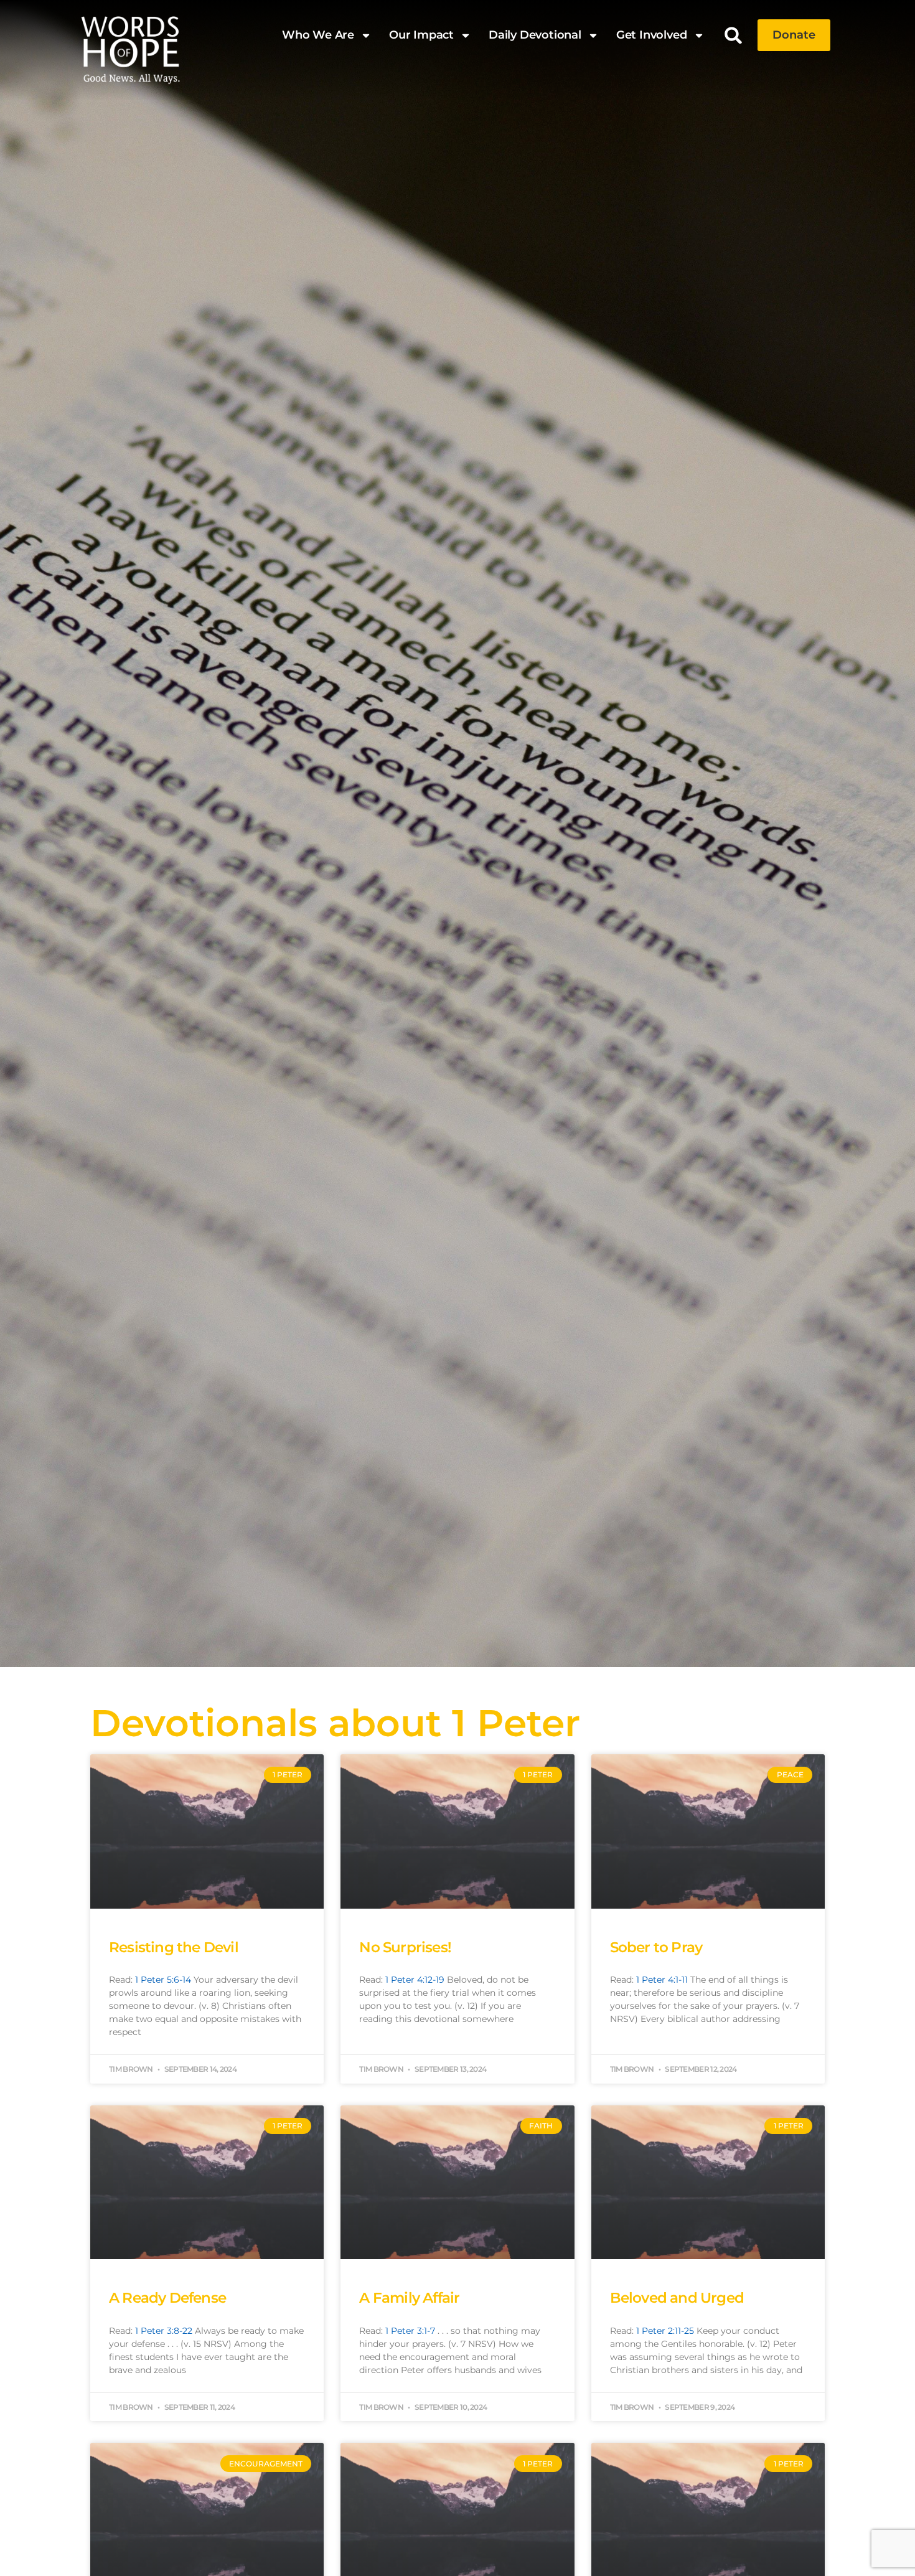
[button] (734, 35)
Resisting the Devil (174, 1947)
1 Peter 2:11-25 (665, 2331)
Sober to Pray (656, 1947)
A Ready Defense (167, 2298)
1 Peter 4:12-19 (415, 1980)
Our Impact (421, 35)
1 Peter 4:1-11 (662, 1980)
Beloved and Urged (677, 2298)
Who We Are (318, 35)
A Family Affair (409, 2298)
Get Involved (652, 35)
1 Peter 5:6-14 (163, 1980)
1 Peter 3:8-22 (164, 2331)
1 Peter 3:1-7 (410, 2331)
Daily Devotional (535, 35)
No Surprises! (405, 1947)
